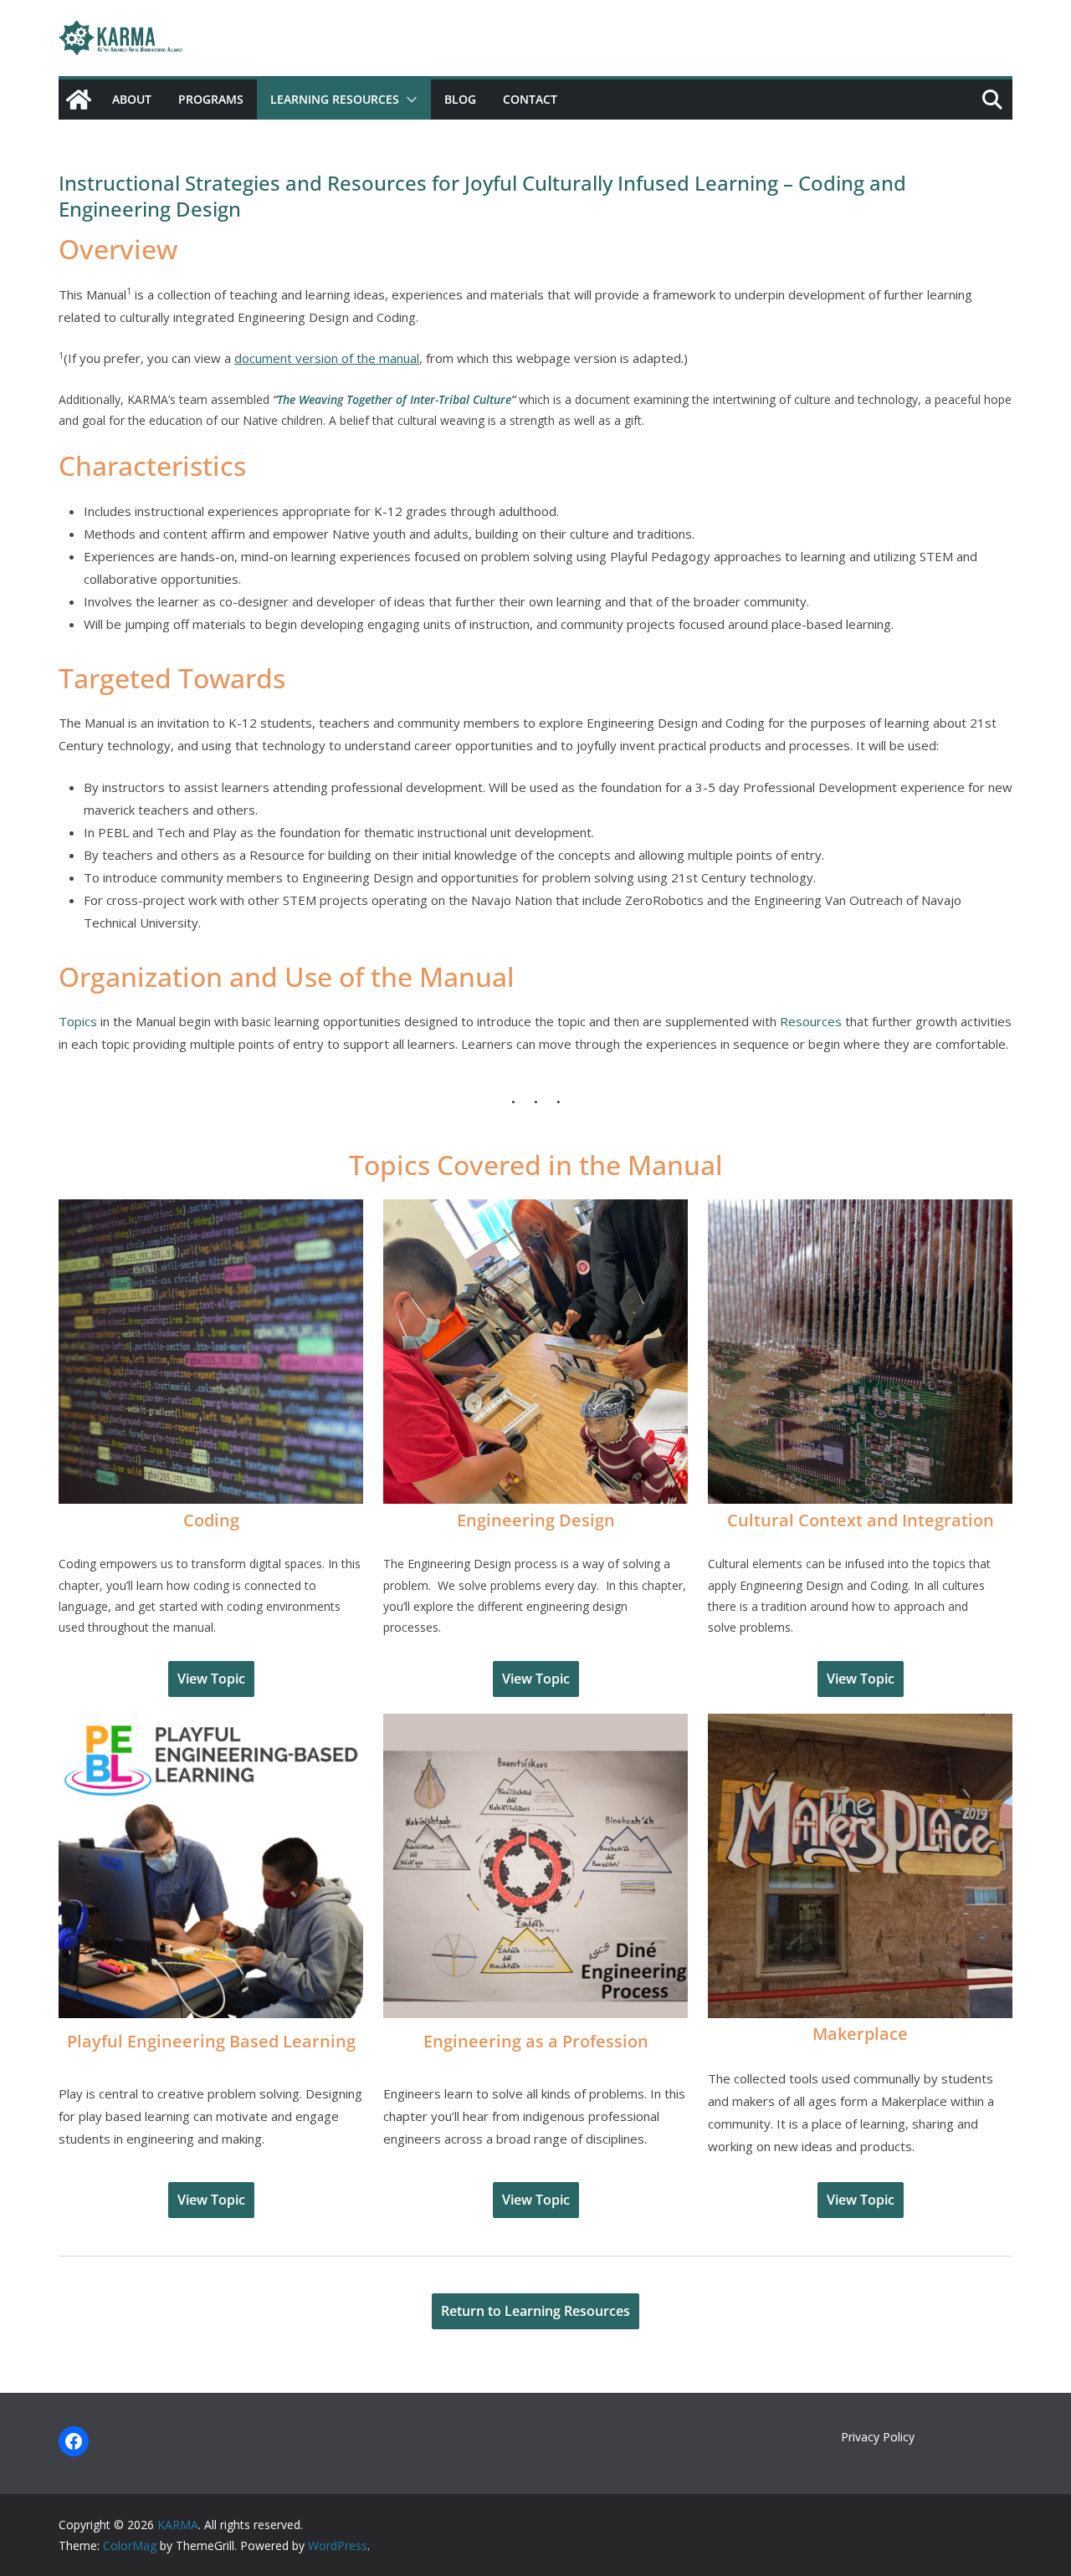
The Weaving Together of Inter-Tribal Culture (394, 399)
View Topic (211, 1679)
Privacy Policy (878, 2437)
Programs (211, 99)
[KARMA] (79, 100)
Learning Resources (335, 99)
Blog (460, 99)
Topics (78, 1021)
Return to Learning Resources (535, 2311)
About (132, 99)
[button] (408, 100)
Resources (811, 1021)
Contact (530, 99)
